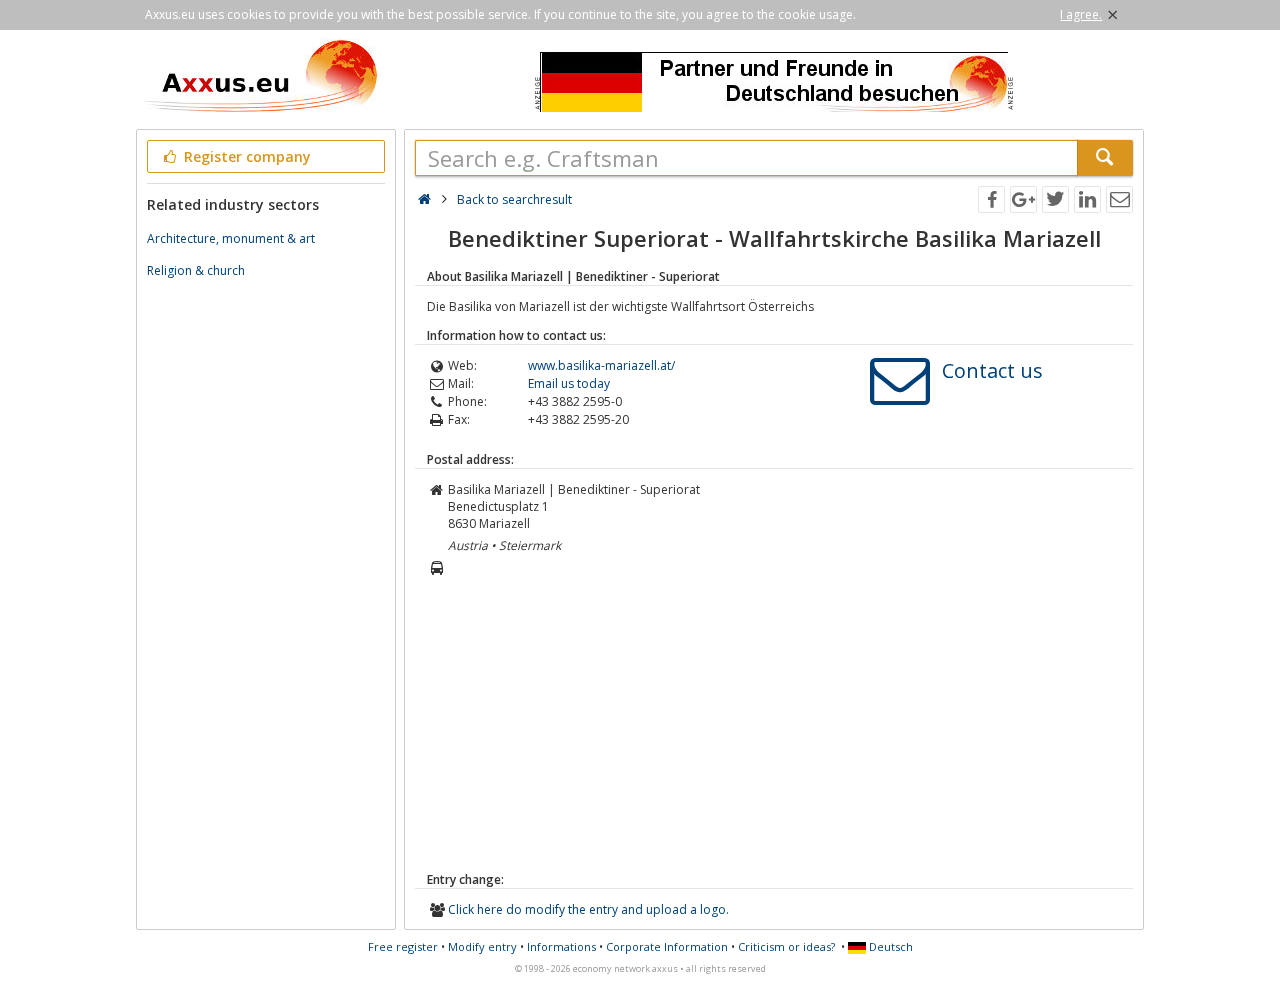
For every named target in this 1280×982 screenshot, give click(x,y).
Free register (403, 946)
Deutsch (889, 946)
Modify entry (482, 946)
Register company (245, 156)
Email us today (569, 383)
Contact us (992, 370)
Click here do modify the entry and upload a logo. (588, 909)
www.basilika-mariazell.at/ (601, 365)
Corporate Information (667, 946)
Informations (561, 946)
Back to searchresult (514, 199)
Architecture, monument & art (231, 238)
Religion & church (196, 270)
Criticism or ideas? (786, 946)
